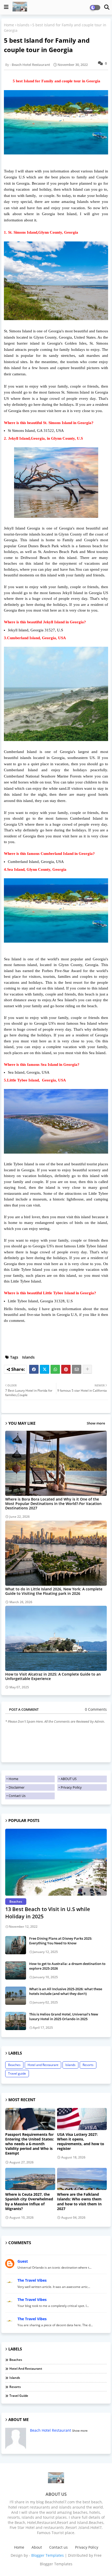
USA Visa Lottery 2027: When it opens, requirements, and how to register (81, 2142)
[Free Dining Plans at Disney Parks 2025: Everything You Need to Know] (16, 1945)
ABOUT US (69, 1779)
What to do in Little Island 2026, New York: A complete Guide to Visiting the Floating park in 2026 (54, 1591)
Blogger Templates (48, 2555)
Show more (96, 1423)
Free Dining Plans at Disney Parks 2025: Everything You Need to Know (61, 1941)
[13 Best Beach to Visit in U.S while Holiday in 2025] (56, 1862)
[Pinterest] (66, 1369)
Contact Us (17, 1796)
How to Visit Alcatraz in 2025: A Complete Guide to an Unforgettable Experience (53, 1676)
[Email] (77, 1369)
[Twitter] (45, 1369)
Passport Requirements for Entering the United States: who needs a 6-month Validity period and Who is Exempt (30, 2144)
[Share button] (87, 1369)
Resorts (88, 2065)
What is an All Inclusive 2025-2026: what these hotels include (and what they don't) (66, 1991)
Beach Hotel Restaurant (51, 2430)
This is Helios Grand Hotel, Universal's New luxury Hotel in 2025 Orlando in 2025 (64, 2017)
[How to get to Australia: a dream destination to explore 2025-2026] (16, 1970)
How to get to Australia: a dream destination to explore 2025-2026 (67, 1966)
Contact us (58, 2547)
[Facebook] (34, 1369)
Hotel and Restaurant (43, 2065)
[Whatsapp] (55, 1369)
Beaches (14, 2065)
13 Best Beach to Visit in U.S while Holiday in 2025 (48, 1913)
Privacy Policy (71, 1787)
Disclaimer (17, 1787)
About (37, 2547)
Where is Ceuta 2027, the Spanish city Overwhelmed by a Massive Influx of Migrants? (29, 2202)
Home (9, 25)
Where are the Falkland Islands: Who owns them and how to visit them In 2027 (79, 2202)
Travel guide (17, 2073)
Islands (23, 25)
